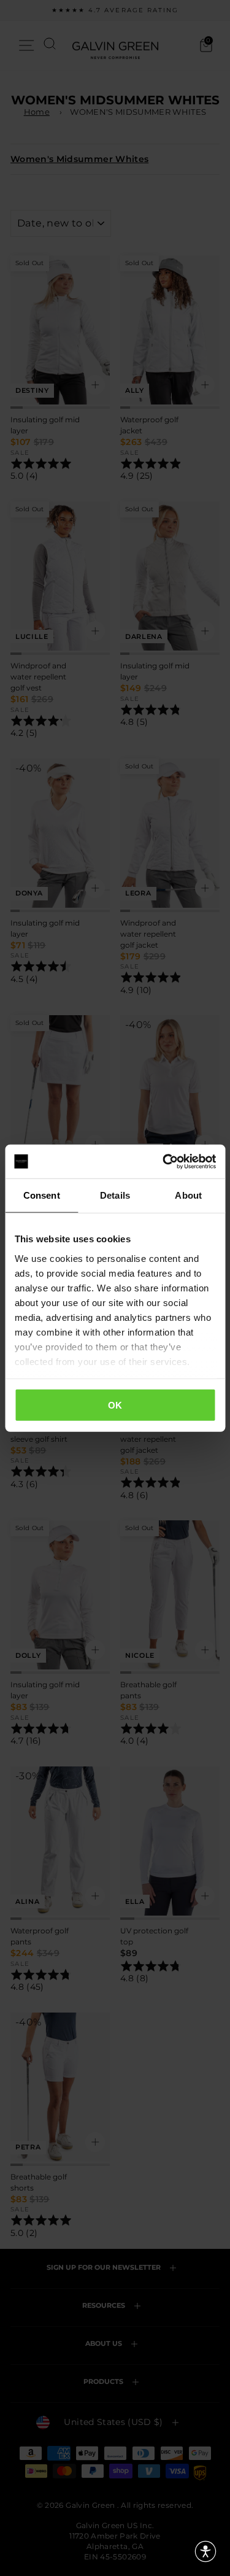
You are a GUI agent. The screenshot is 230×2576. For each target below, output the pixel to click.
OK (115, 1405)
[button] (205, 2551)
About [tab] (188, 1195)
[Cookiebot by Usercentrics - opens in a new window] (164, 1161)
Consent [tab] (42, 1195)
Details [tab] (115, 1195)
